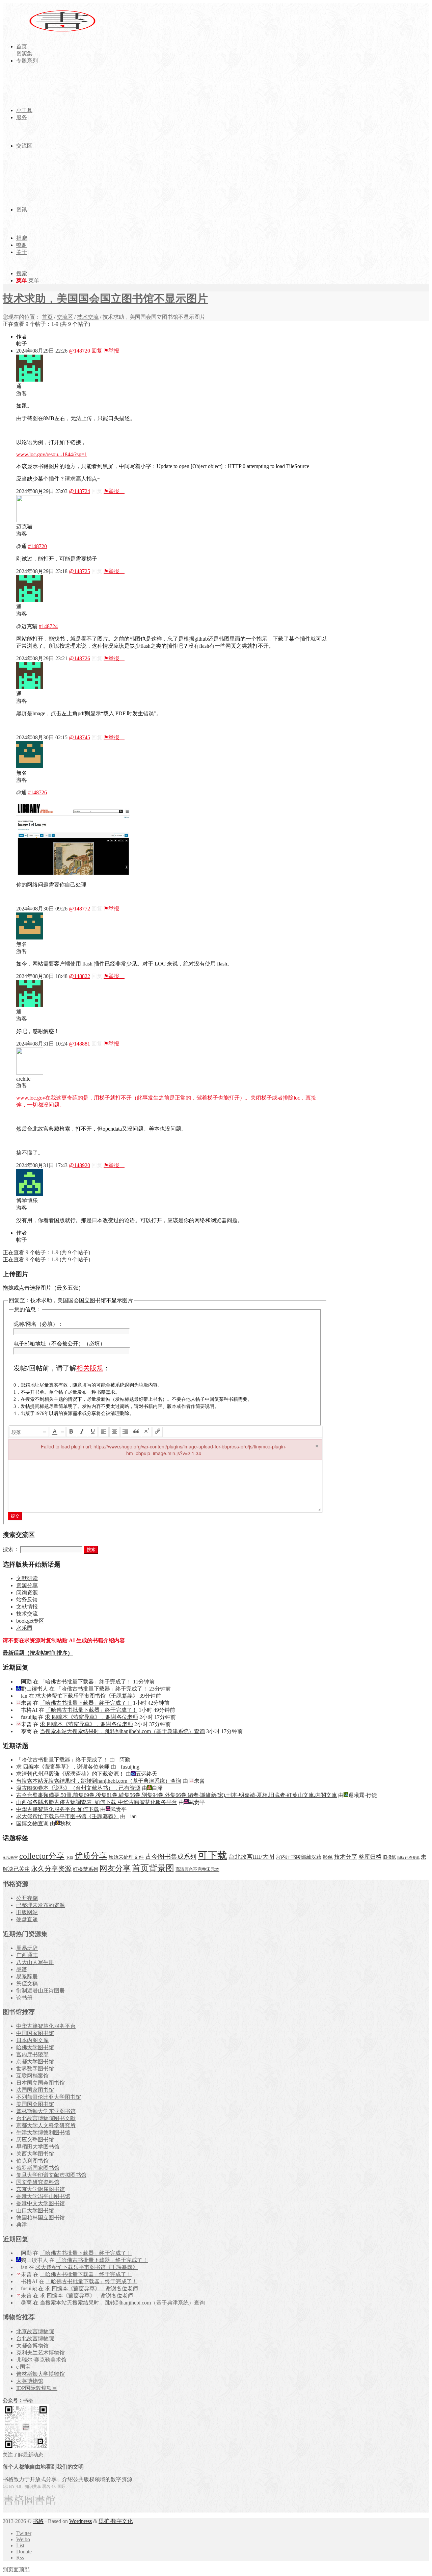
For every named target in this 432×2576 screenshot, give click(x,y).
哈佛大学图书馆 (35, 2047)
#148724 (48, 626)
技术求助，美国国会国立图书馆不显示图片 (105, 299)
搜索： (11, 1549)
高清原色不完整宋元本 (197, 1870)
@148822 (79, 976)
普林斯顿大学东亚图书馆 (46, 2111)
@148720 (79, 351)
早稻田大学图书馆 (38, 2147)
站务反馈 (27, 1600)
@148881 (79, 1044)
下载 (70, 1858)
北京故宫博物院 (35, 2331)
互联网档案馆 (32, 2076)
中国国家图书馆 (35, 2033)
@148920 (79, 1165)
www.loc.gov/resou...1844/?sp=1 (52, 454)
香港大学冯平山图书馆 (43, 2196)
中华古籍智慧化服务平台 (46, 2026)
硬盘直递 (27, 1919)
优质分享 (91, 1856)
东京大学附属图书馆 (40, 2189)
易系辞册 (27, 1976)
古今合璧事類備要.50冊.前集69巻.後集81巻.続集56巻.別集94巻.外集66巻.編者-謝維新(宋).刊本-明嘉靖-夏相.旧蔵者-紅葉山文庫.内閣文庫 (177, 1795)
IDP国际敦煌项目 (37, 2388)
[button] (29, 1432)
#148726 (37, 792)
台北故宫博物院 (35, 2338)
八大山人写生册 (35, 1962)
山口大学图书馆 (35, 2210)
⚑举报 (114, 351)
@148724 (79, 491)
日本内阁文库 (32, 2040)
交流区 (65, 317)
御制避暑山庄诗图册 (40, 1991)
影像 (328, 1857)
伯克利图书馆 (32, 2161)
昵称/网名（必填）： (38, 1324)
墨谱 (22, 1969)
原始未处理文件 (126, 1857)
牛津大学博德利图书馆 (43, 2132)
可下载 (212, 1855)
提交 (15, 1516)
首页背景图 (153, 1868)
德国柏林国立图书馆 (40, 2218)
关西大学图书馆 (35, 2154)
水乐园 (24, 1628)
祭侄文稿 (27, 1983)
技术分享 (346, 1857)
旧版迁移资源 (408, 1858)
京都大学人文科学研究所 (46, 2125)
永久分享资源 (51, 1869)
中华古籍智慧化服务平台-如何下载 (58, 1809)
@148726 (79, 658)
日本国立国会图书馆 (40, 2083)
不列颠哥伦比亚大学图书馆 (49, 2097)
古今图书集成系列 (171, 1857)
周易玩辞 (27, 1948)
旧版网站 (27, 1912)
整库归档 (370, 1857)
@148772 (79, 909)
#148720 (37, 546)
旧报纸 (389, 1857)
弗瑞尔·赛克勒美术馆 (41, 2360)
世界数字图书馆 (35, 2069)
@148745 (79, 737)
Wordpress (80, 2521)
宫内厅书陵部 (32, 2054)
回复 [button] (97, 351)
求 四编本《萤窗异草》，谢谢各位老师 (91, 1717)
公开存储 (27, 1898)
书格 (38, 2521)
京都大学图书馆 (35, 2062)
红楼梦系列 (86, 1869)
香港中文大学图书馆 (40, 2203)
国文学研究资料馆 (38, 2182)
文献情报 (27, 1607)
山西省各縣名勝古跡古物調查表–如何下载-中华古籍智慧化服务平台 (97, 1802)
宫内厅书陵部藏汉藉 (299, 1857)
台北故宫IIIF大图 (251, 1857)
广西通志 (27, 1955)
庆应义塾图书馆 (35, 2140)
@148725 (79, 571)
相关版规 (90, 1368)
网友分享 (115, 1868)
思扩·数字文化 (116, 2521)
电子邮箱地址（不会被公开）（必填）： (62, 1344)
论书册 (24, 1998)
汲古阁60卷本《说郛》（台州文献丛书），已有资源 (78, 1788)
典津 (22, 2225)
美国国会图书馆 (35, 2104)
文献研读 (27, 1578)
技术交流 (88, 317)
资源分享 (27, 1585)
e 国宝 (23, 2367)
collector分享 (42, 1856)
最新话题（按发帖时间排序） (38, 1653)
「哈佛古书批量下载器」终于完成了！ (86, 1682)
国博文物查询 (32, 1823)
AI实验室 (10, 1858)
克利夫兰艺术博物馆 (40, 2353)
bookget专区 (30, 1621)
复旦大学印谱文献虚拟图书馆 (51, 2175)
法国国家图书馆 (35, 2090)
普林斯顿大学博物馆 (40, 2374)
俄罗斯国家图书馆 (38, 2168)
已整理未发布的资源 (40, 1905)
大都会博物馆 (32, 2346)
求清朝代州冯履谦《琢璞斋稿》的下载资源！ (70, 1774)
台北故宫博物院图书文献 (46, 2118)
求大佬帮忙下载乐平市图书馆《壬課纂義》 (87, 1696)
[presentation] (29, 1432)
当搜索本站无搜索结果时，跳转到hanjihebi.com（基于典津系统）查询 (122, 1731)
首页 (47, 317)
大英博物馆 (30, 2381)
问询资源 (27, 1592)
